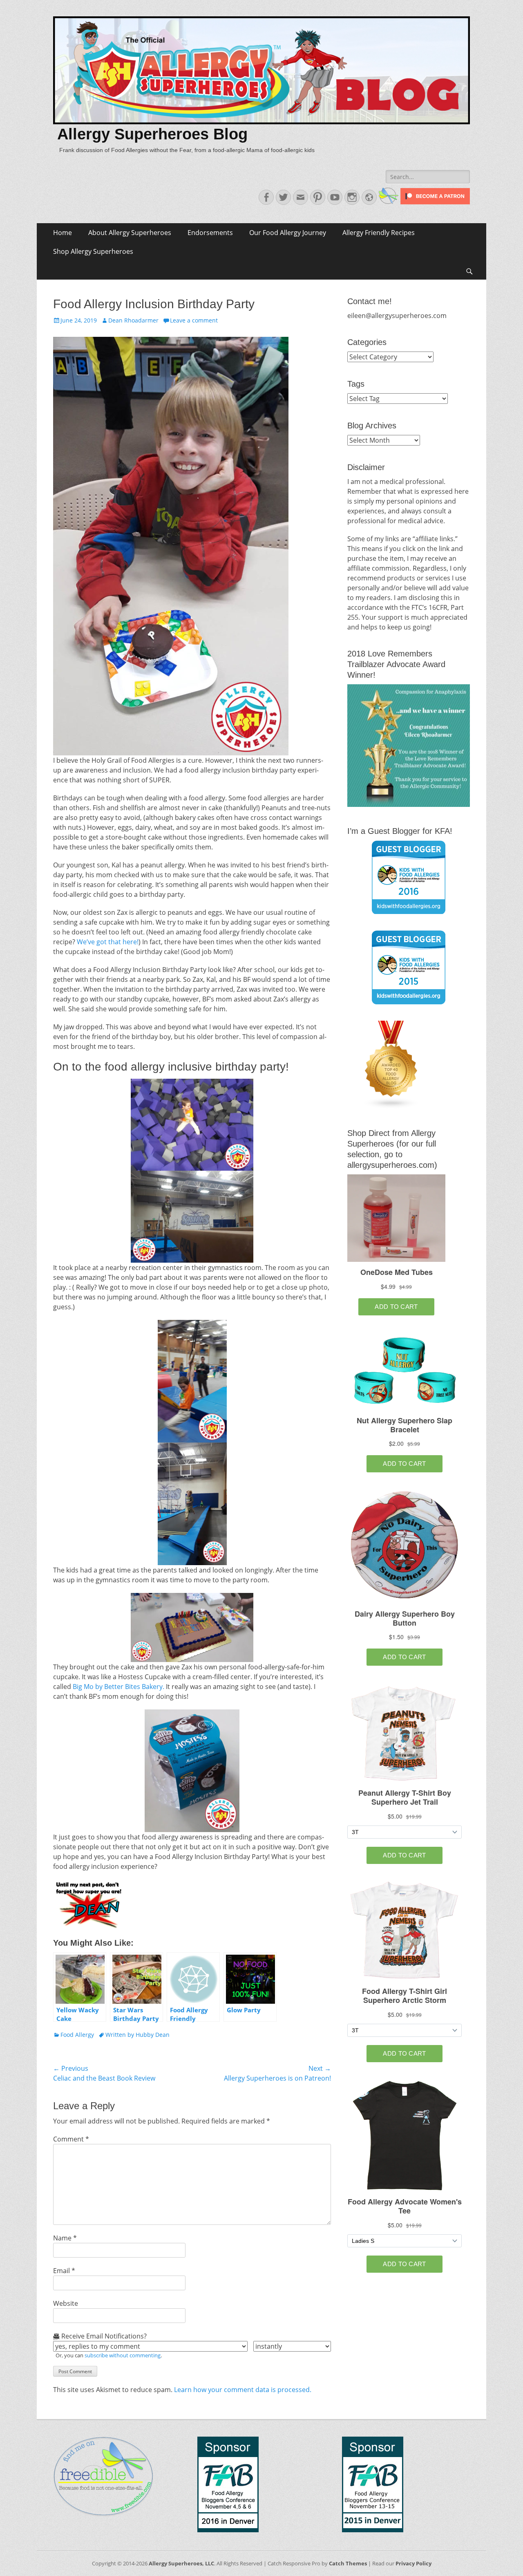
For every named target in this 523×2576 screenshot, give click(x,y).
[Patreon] (434, 202)
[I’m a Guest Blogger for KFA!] (409, 877)
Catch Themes (348, 2563)
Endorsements (210, 233)
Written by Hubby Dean (137, 2035)
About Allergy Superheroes (130, 233)
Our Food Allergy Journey (288, 233)
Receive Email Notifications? (103, 2336)
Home (63, 233)
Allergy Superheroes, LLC (181, 2563)
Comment (71, 2139)
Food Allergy (77, 2035)
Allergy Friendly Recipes (379, 233)
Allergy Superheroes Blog (152, 134)
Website (66, 2303)
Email (64, 2271)
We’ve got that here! (108, 942)
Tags (356, 384)
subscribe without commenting (123, 2355)
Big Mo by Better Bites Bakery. (118, 1687)
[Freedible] (388, 202)
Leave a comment (194, 320)
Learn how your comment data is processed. (243, 2390)
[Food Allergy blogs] (391, 1107)
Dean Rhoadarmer (133, 320)
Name (65, 2238)
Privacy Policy (413, 2563)
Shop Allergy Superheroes (93, 251)
